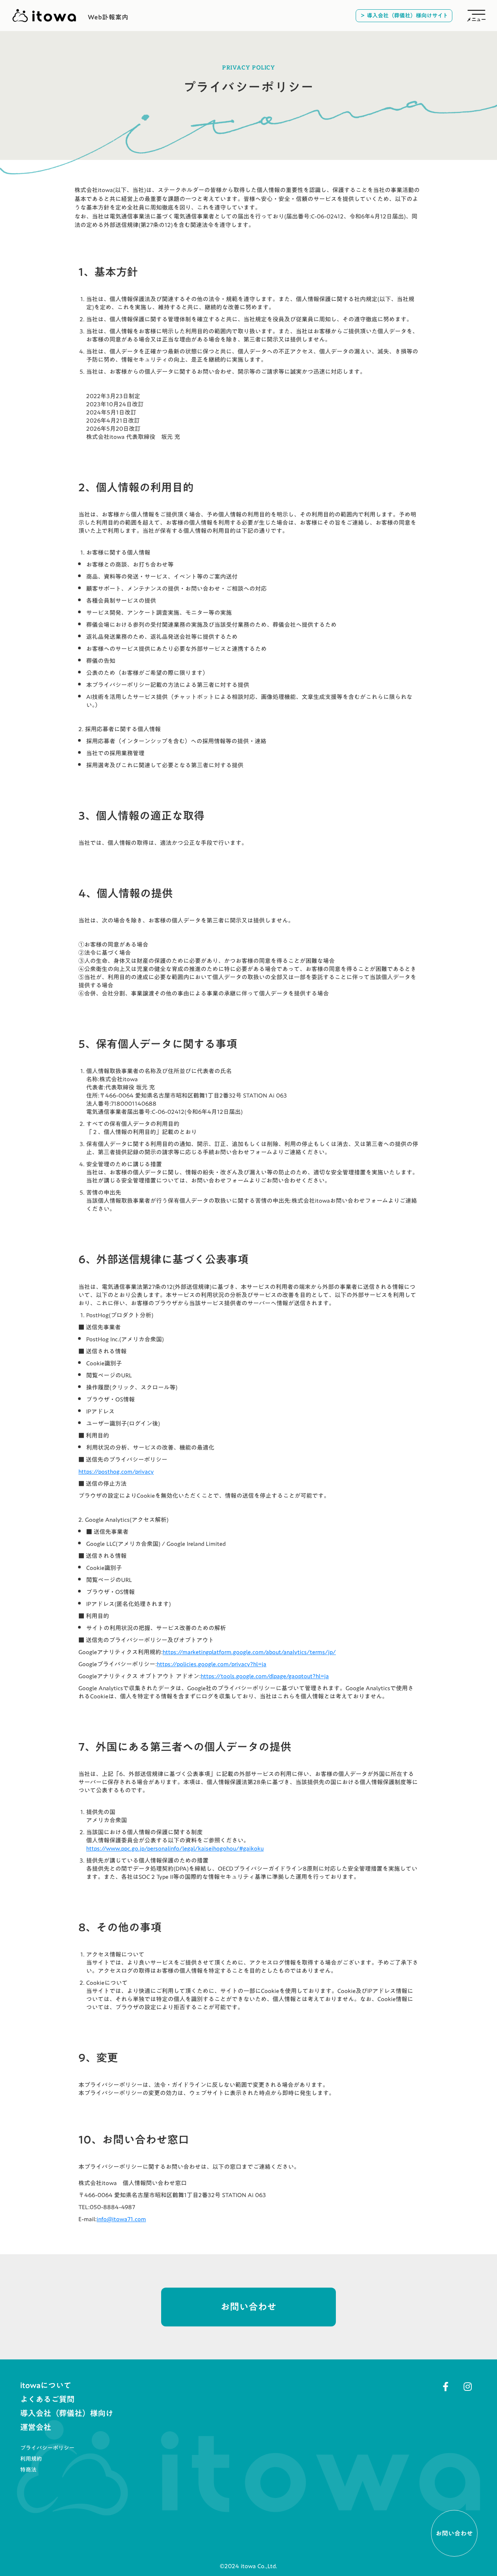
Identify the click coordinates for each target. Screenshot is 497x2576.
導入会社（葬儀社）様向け (67, 2413)
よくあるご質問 (47, 2399)
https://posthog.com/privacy (116, 1471)
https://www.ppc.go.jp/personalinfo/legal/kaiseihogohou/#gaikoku (175, 1848)
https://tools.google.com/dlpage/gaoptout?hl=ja (265, 1676)
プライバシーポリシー (47, 2448)
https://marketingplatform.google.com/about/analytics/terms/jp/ (249, 1652)
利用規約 (31, 2459)
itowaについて (46, 2385)
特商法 (28, 2470)
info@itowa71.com (121, 2219)
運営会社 (36, 2427)
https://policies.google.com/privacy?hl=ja (212, 1664)
